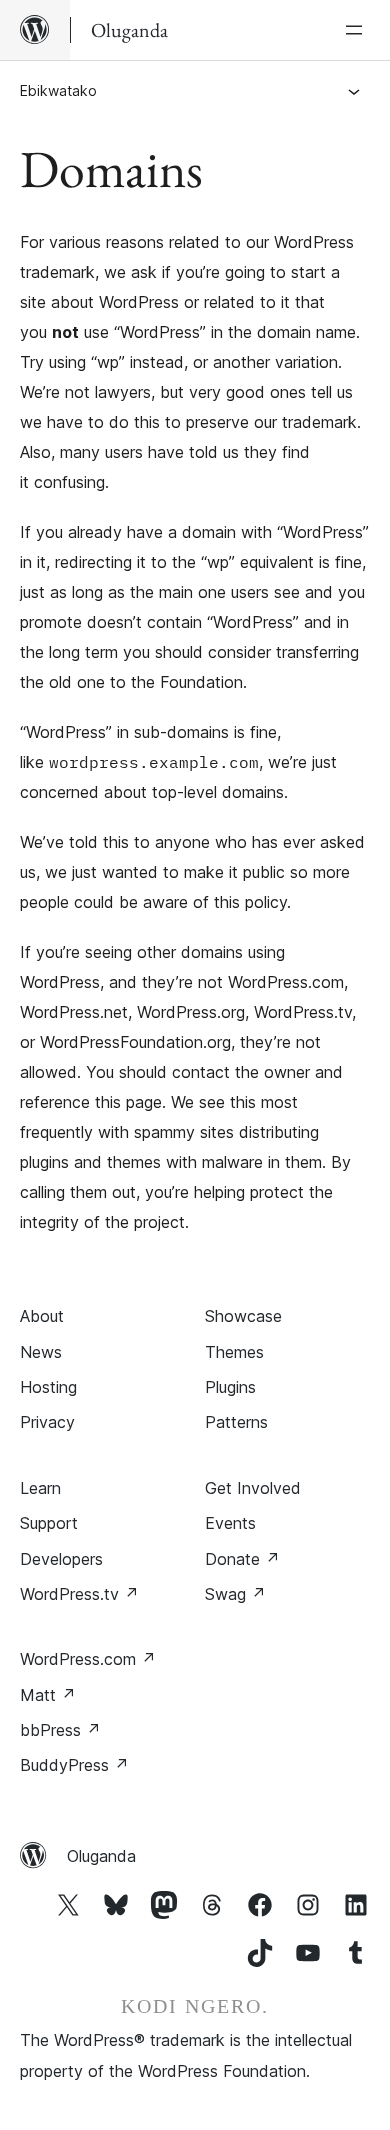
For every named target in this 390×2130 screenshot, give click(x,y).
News (41, 1352)
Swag (235, 1594)
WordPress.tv (79, 1594)
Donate (242, 1559)
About (42, 1316)
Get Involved (253, 1488)
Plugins (230, 1387)
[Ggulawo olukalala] (358, 30)
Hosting (48, 1387)
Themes (234, 1352)
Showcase (243, 1316)
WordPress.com (88, 1659)
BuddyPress (74, 1765)
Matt (48, 1695)
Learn (40, 1488)
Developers (61, 1559)
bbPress (60, 1730)
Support (49, 1523)
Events (230, 1523)
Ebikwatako (58, 90)
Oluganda (101, 1856)
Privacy (47, 1422)
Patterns (236, 1422)
